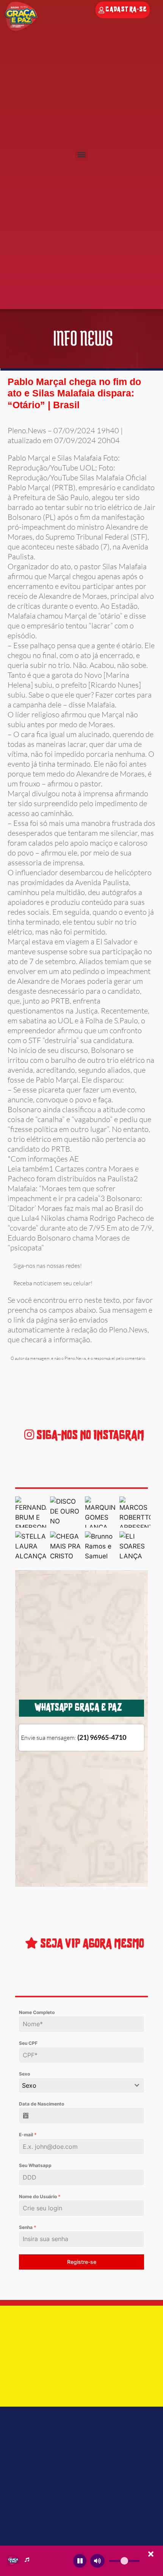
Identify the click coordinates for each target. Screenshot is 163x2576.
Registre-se (82, 2262)
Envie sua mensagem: (74, 1738)
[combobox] (81, 2085)
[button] (82, 155)
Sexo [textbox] (29, 2085)
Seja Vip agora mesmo (91, 1944)
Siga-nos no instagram (89, 1436)
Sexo (24, 2074)
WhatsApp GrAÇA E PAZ (78, 1708)
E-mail (28, 2135)
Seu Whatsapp (35, 2165)
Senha (28, 2227)
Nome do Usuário (40, 2196)
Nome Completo (37, 2012)
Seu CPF (28, 2043)
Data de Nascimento (42, 2104)
